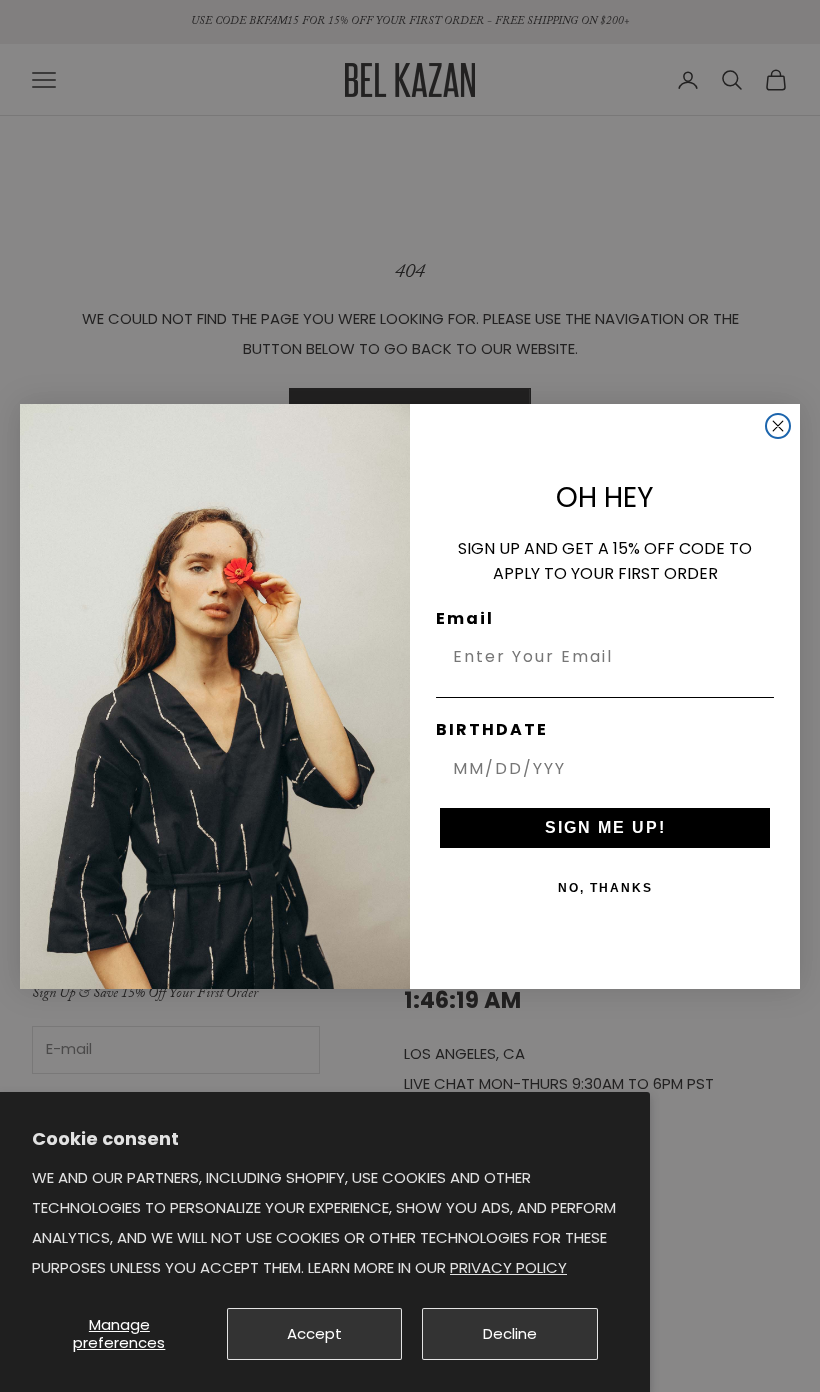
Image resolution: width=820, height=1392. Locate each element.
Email (465, 618)
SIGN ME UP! (605, 827)
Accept (314, 1333)
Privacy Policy (508, 1267)
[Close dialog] (778, 426)
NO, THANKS (605, 888)
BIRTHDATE (492, 729)
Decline (510, 1333)
